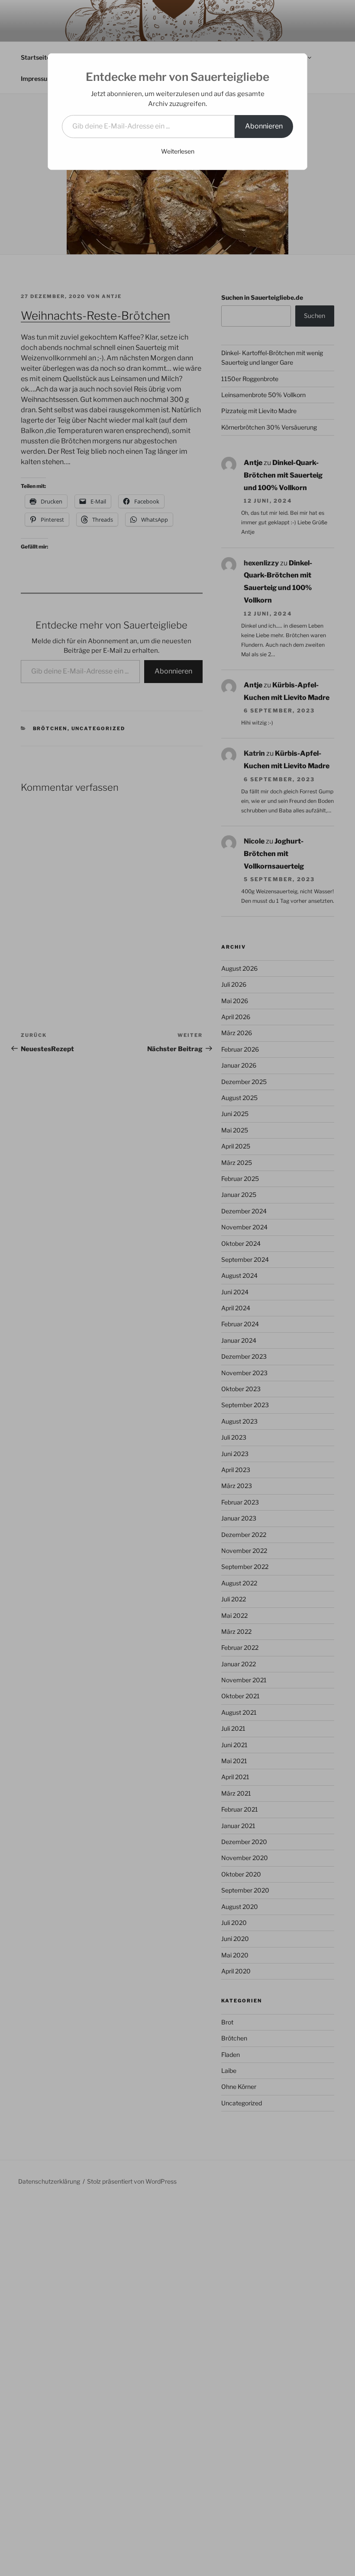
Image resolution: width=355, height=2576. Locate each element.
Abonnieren (264, 126)
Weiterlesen (178, 151)
